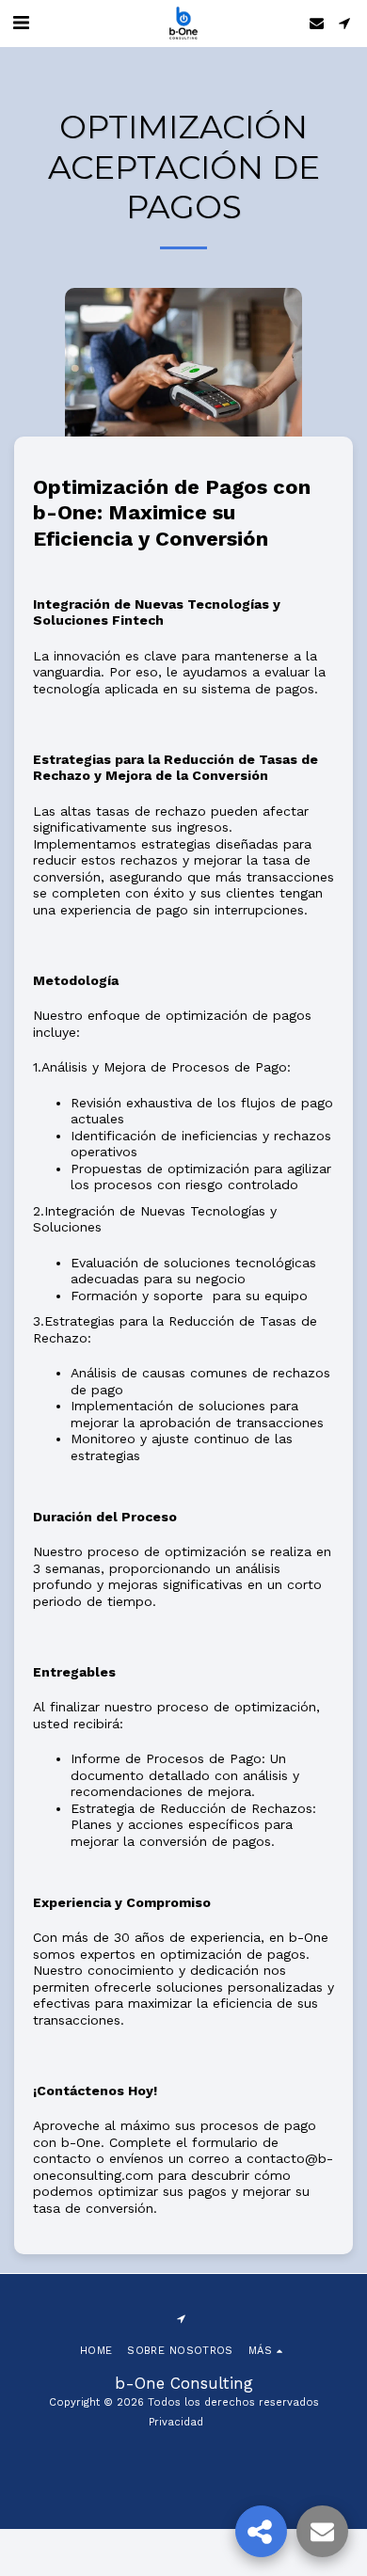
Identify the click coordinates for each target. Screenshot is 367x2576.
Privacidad (176, 2422)
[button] (21, 23)
